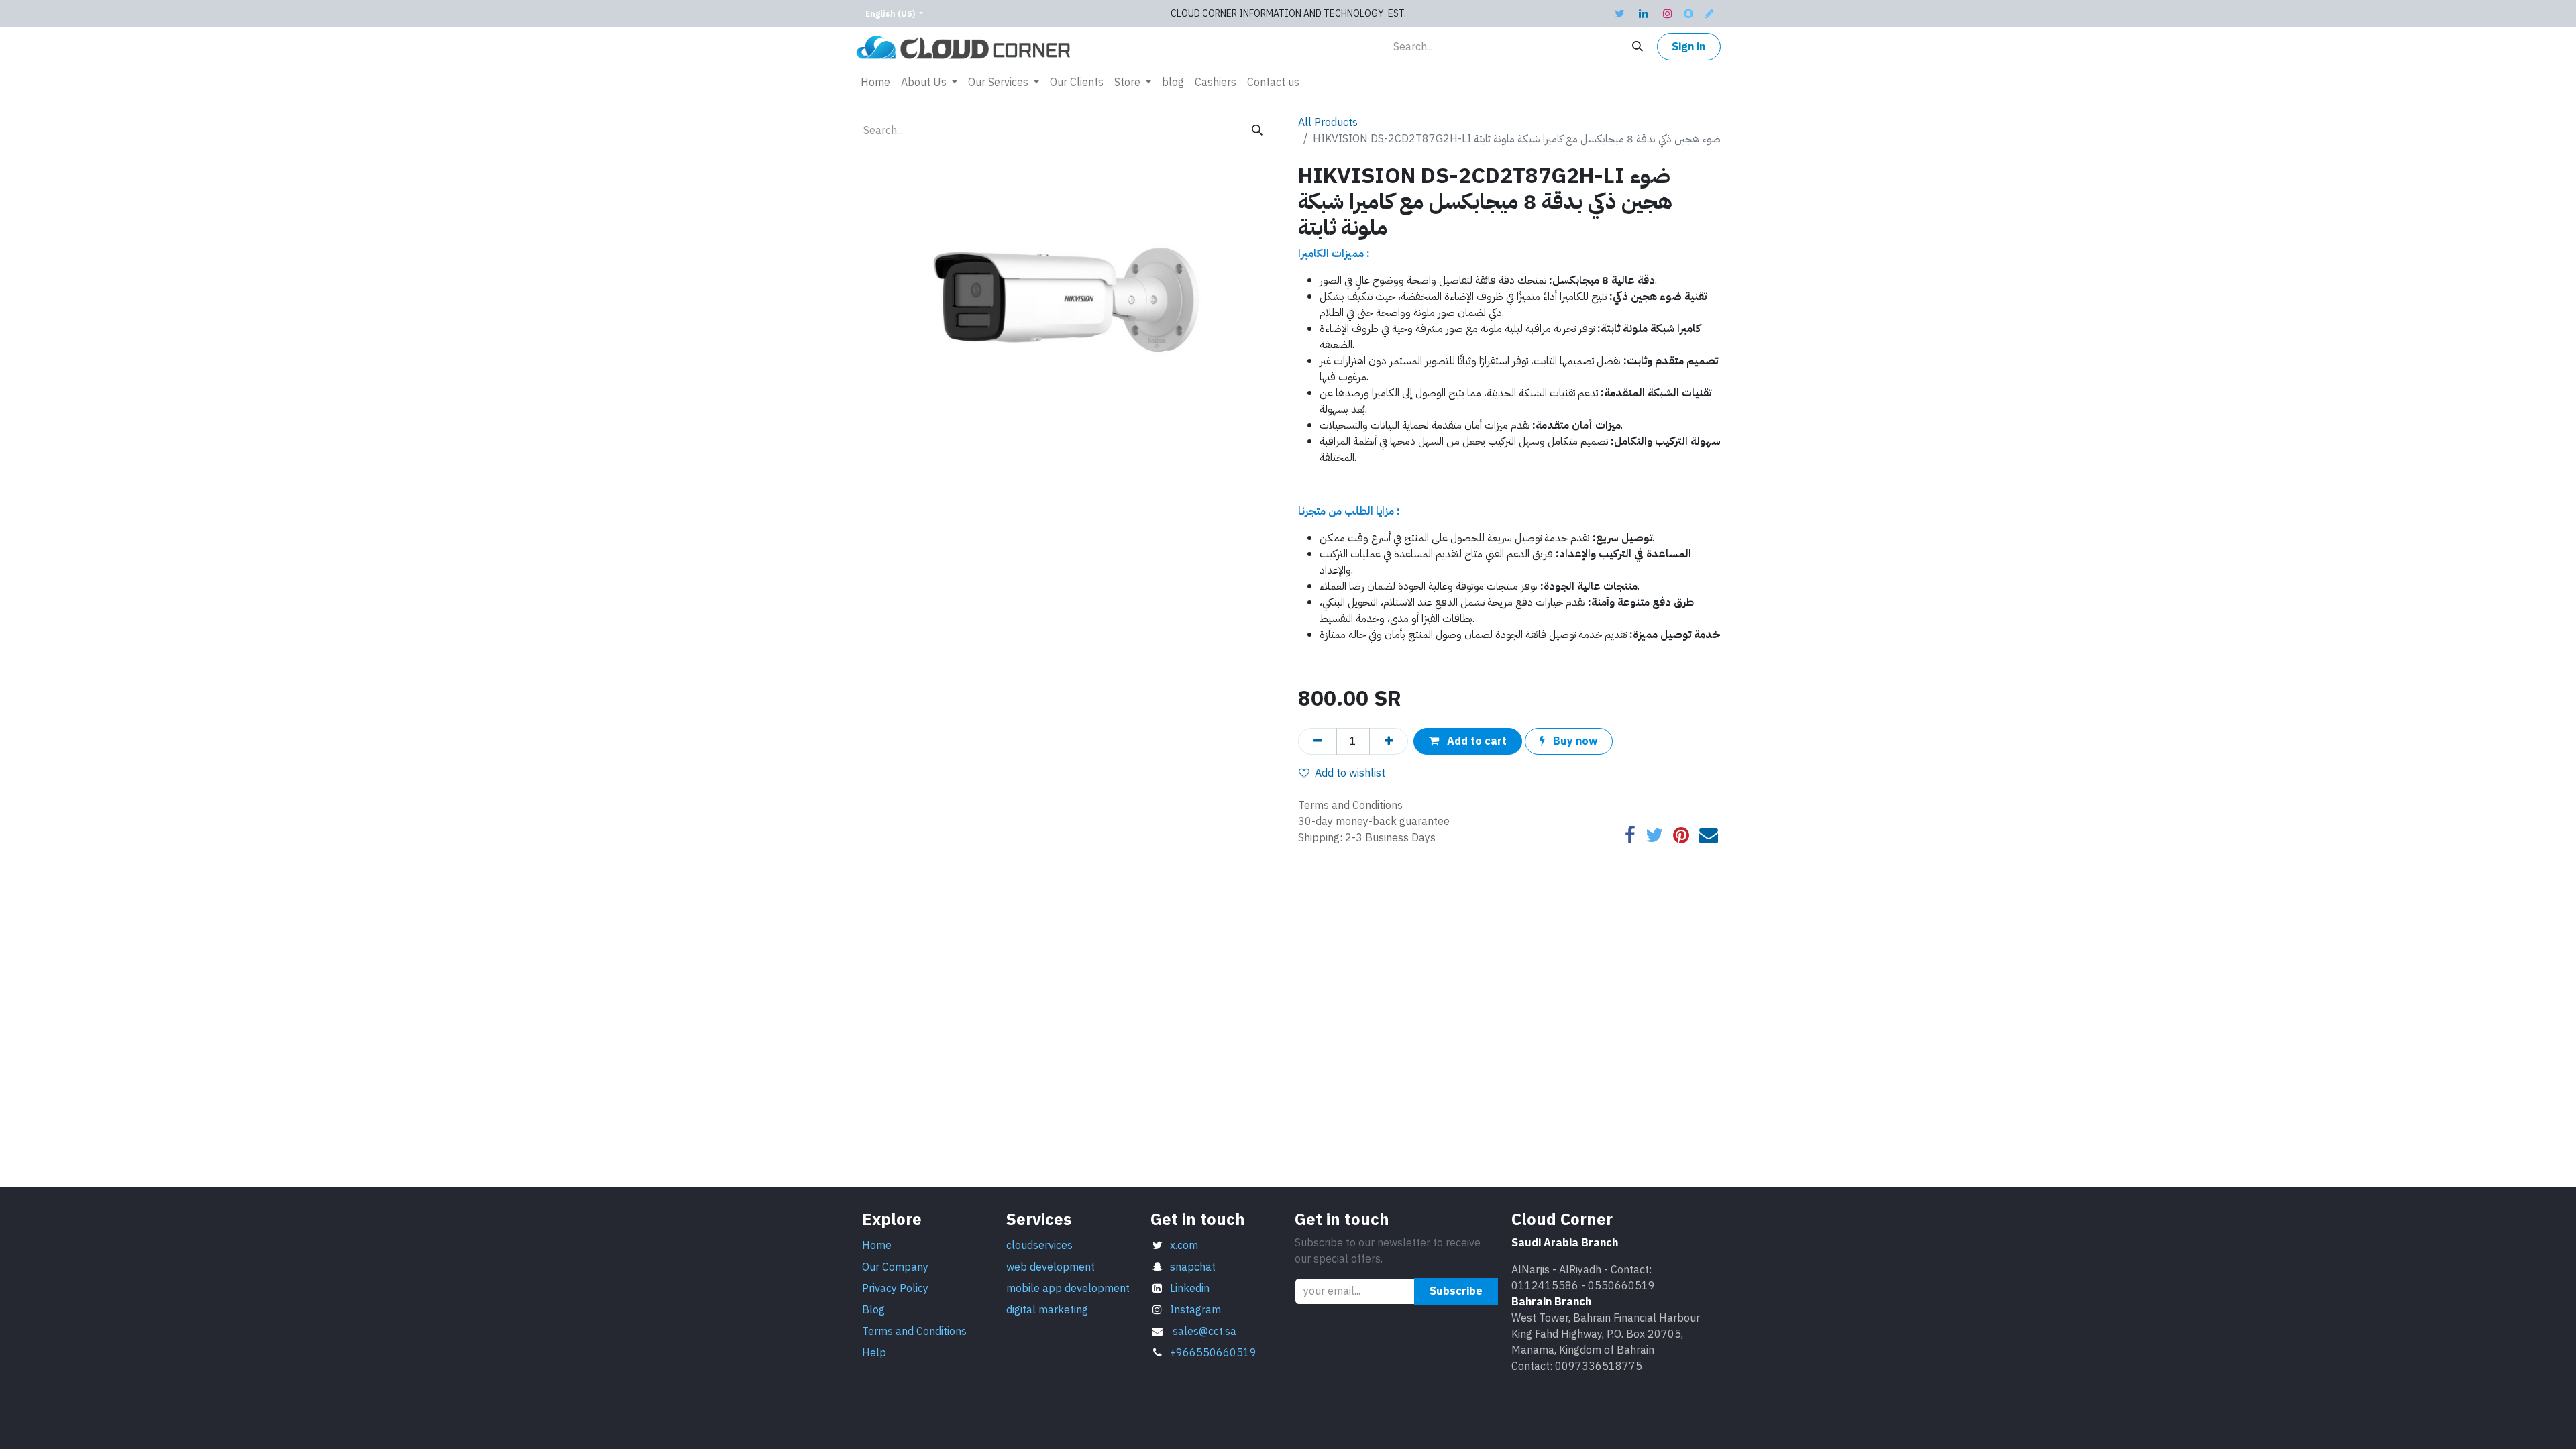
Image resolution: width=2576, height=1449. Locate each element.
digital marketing (1047, 1310)
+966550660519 (1213, 1353)
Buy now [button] (1574, 741)
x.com (1184, 1246)
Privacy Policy (895, 1289)
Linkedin (1190, 1289)
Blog (873, 1310)
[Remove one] (1318, 741)
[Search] (1638, 47)
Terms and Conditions (914, 1332)
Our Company (895, 1267)
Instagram (1195, 1310)
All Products (1328, 123)
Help (874, 1353)
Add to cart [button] (1475, 741)
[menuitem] (875, 83)
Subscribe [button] (1456, 1291)
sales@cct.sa (1204, 1332)
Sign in (1688, 47)
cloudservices (1039, 1246)
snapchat (1193, 1267)
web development (1052, 1267)
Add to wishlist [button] (1350, 773)
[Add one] (1389, 741)
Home (877, 1246)
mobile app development (1068, 1289)
